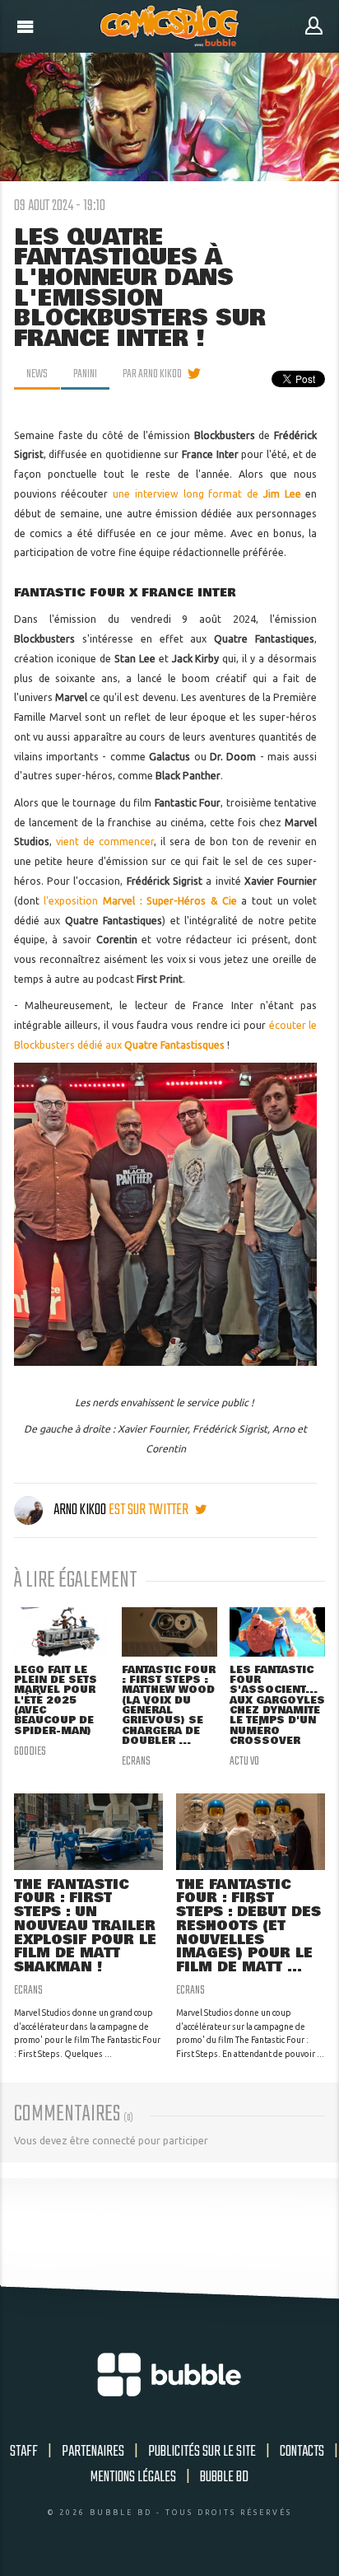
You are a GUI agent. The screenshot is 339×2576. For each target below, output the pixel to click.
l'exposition (73, 901)
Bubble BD (224, 2477)
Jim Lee (282, 494)
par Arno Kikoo (152, 374)
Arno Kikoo (80, 1510)
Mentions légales (133, 2477)
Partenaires (93, 2452)
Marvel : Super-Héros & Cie (170, 901)
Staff (24, 2452)
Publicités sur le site (202, 2452)
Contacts (302, 2452)
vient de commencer (105, 842)
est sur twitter (150, 1510)
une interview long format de (188, 494)
